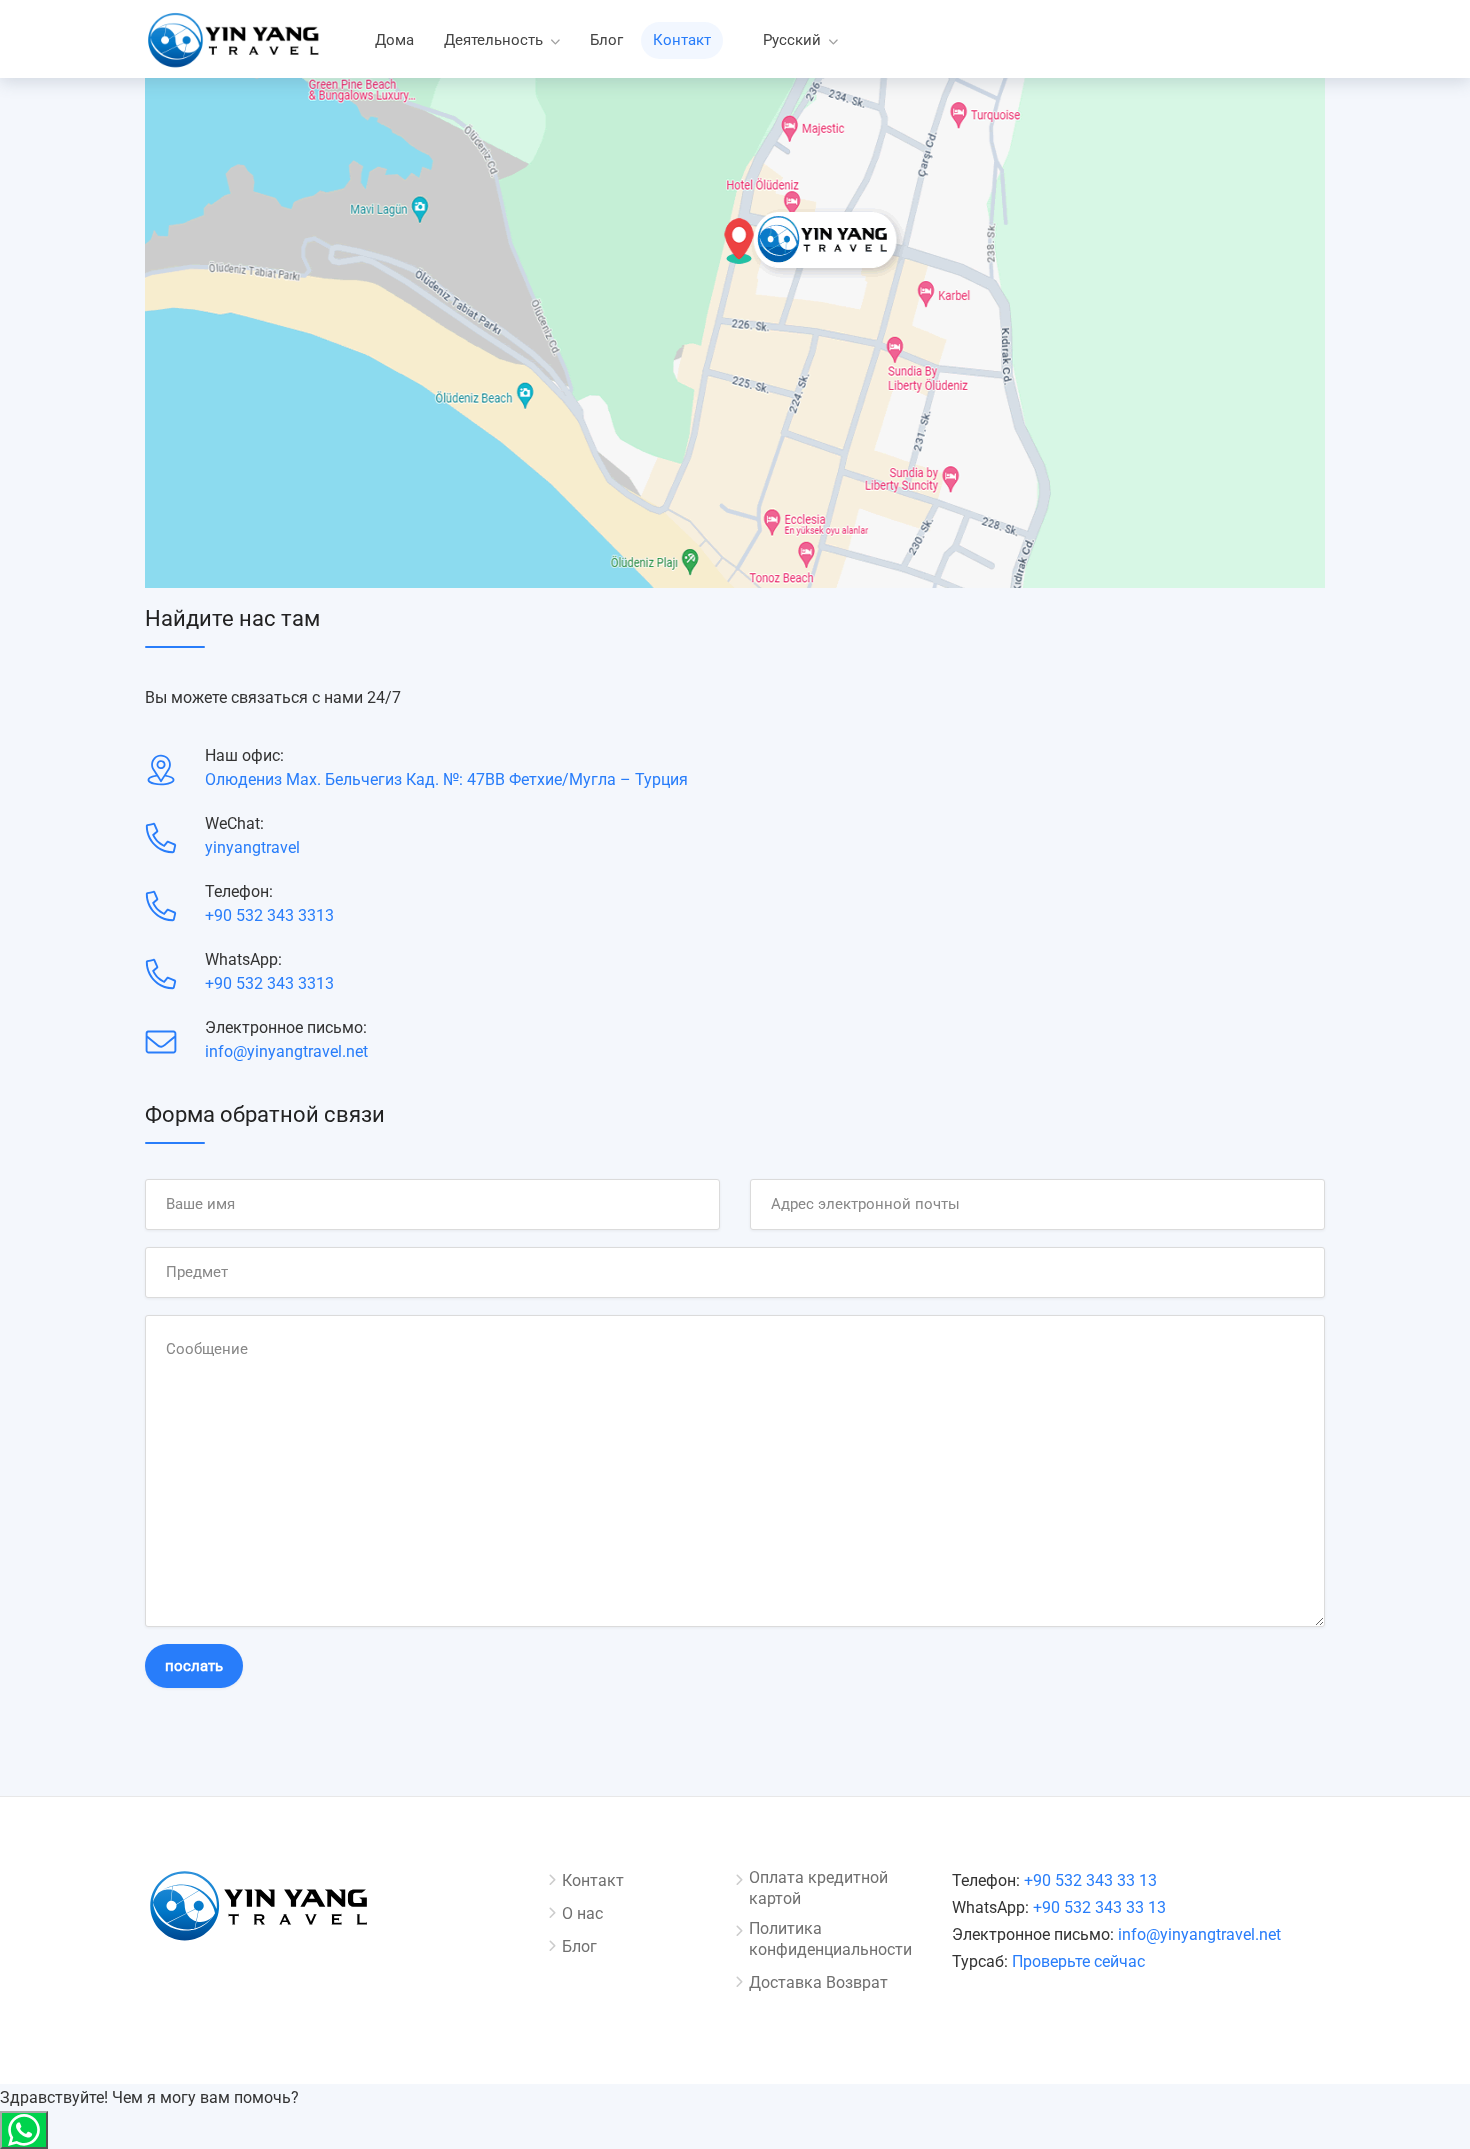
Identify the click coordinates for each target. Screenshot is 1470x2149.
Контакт (682, 40)
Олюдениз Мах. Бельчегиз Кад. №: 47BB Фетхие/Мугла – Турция (446, 779)
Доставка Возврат (818, 1982)
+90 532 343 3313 (269, 915)
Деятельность (493, 40)
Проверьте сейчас (1078, 1961)
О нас (582, 1913)
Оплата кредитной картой (818, 1888)
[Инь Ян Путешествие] (235, 44)
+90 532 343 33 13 (1090, 1880)
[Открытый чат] (24, 2130)
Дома (394, 40)
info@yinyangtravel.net (286, 1051)
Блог (606, 40)
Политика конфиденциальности (830, 1939)
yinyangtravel (252, 847)
